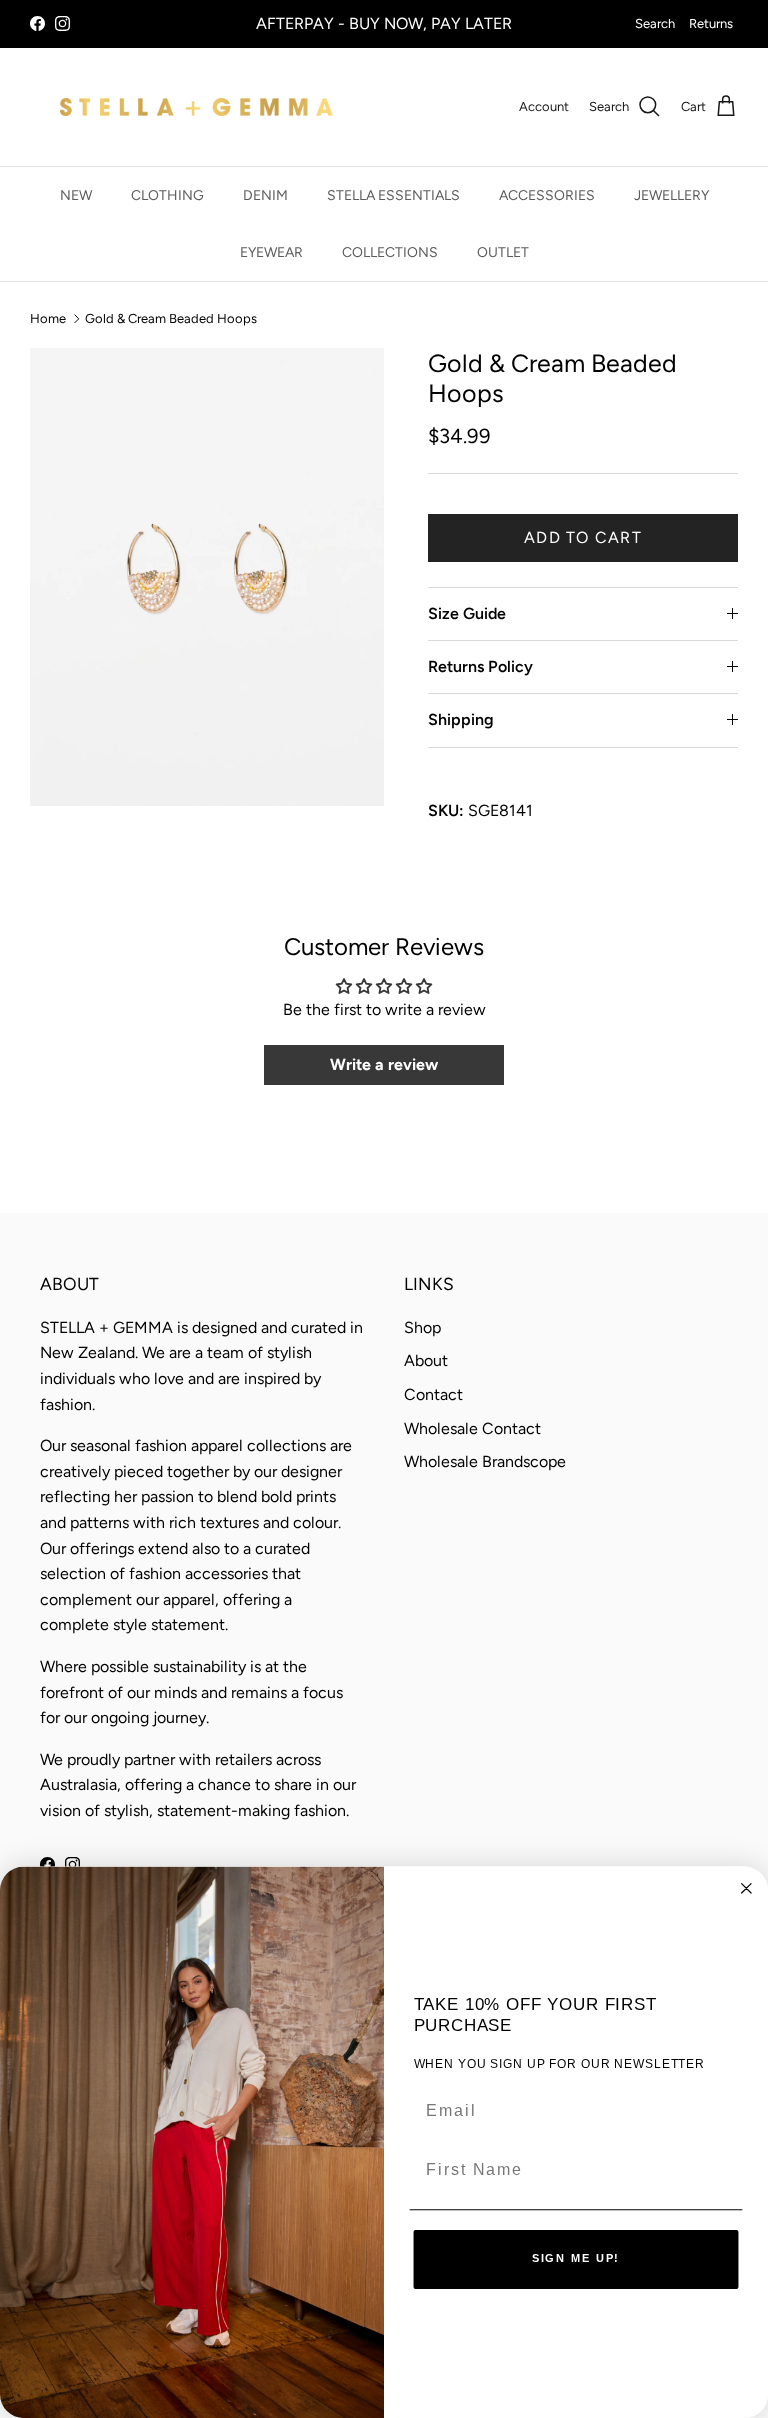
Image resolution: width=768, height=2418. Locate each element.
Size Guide (467, 613)
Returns (711, 23)
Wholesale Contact (472, 1428)
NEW (76, 195)
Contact (433, 1394)
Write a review (384, 1064)
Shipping (461, 719)
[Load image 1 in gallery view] (207, 577)
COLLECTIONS (390, 252)
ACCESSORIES (547, 195)
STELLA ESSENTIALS (393, 195)
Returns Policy (480, 666)
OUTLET (503, 252)
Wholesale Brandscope (485, 1461)
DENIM (265, 195)
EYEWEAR (271, 252)
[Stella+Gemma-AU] (196, 107)
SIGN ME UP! (576, 2259)
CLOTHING (167, 195)
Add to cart (583, 537)
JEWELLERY (671, 195)
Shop (422, 1327)
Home (48, 317)
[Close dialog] (747, 1888)
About (426, 1360)
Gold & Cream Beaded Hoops (171, 317)
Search (655, 23)
